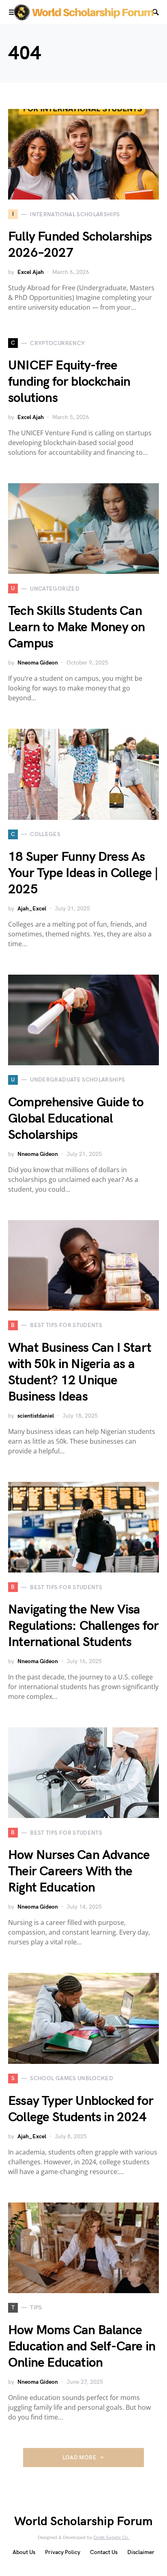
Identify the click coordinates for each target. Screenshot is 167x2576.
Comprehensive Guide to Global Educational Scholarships (76, 1119)
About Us (24, 2552)
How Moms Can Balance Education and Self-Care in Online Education (82, 2347)
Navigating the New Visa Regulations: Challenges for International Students (83, 1626)
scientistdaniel (36, 1416)
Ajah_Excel (32, 909)
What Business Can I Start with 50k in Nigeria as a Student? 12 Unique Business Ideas (80, 1372)
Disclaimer (141, 2552)
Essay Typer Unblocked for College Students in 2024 (81, 2109)
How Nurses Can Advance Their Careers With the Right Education (79, 1871)
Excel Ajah (31, 272)
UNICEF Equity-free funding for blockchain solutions (69, 382)
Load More (79, 2458)
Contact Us (104, 2552)
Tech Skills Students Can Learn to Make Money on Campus (76, 627)
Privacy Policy (63, 2552)
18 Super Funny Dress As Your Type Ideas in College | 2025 (83, 873)
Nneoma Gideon (38, 663)
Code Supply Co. (111, 2538)
